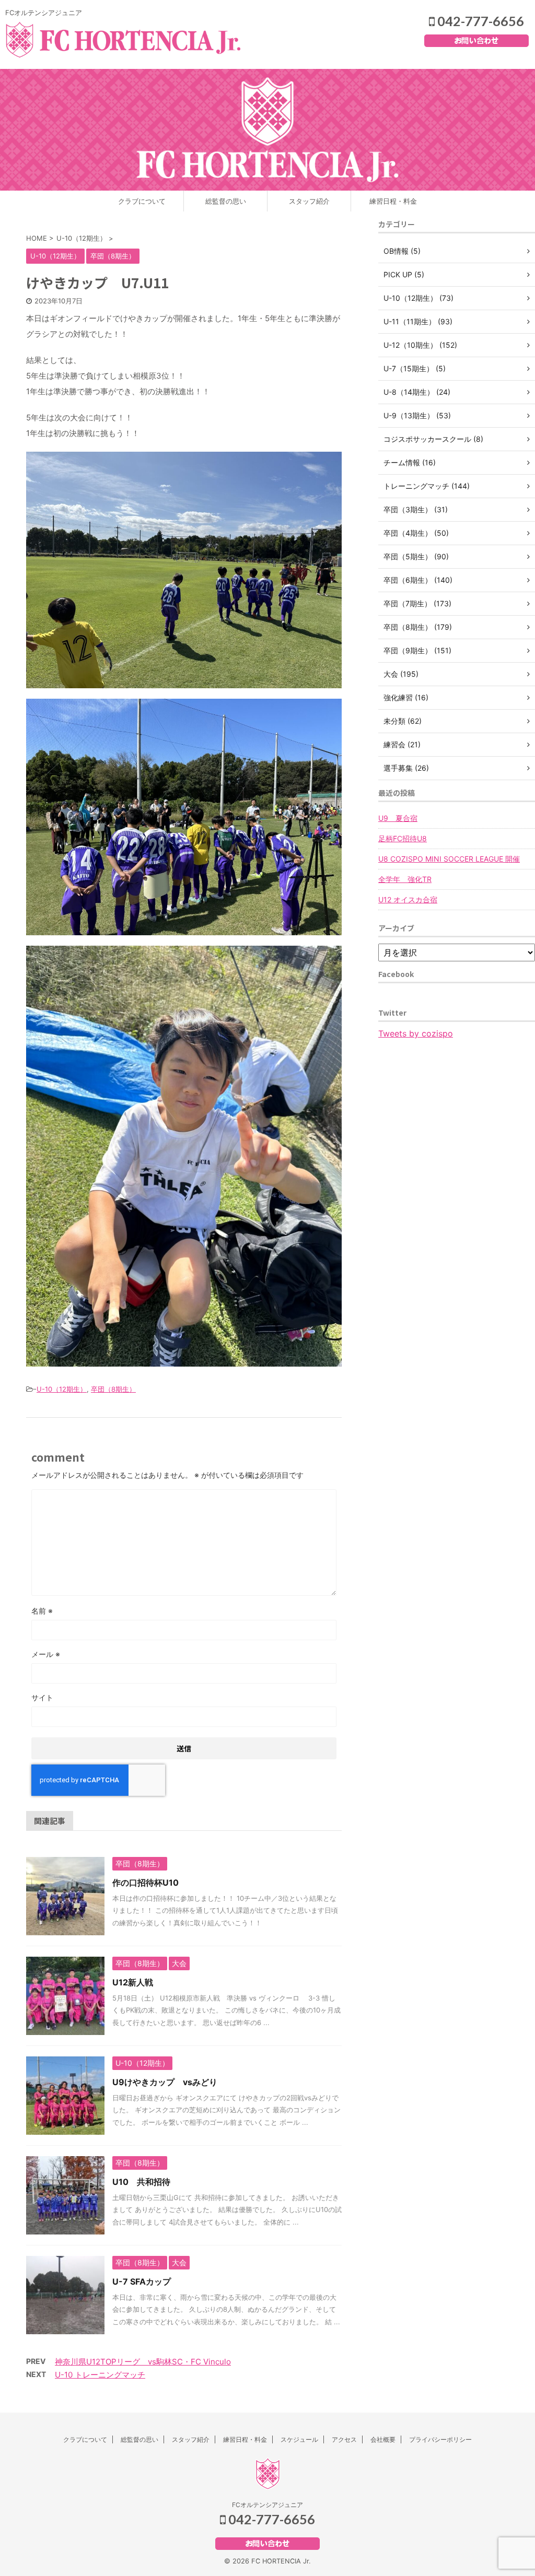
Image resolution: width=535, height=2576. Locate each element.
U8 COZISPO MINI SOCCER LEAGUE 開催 (449, 859)
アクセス (344, 2439)
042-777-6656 (479, 21)
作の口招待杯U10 (146, 1883)
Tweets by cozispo (416, 1033)
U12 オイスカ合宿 (408, 899)
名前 (42, 1611)
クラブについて (142, 201)
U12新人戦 (133, 1982)
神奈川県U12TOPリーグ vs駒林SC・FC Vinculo (143, 2362)
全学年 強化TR (405, 879)
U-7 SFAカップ (142, 2281)
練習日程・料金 (393, 201)
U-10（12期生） (62, 1389)
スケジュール (299, 2439)
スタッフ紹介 (309, 201)
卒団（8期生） (113, 1389)
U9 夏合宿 (398, 818)
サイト (42, 1697)
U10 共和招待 (141, 2182)
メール (46, 1654)
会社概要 (383, 2439)
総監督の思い (226, 201)
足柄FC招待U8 (403, 838)
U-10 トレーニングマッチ (100, 2375)
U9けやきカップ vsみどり (165, 2082)
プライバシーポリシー (440, 2439)
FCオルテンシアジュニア (267, 2505)
